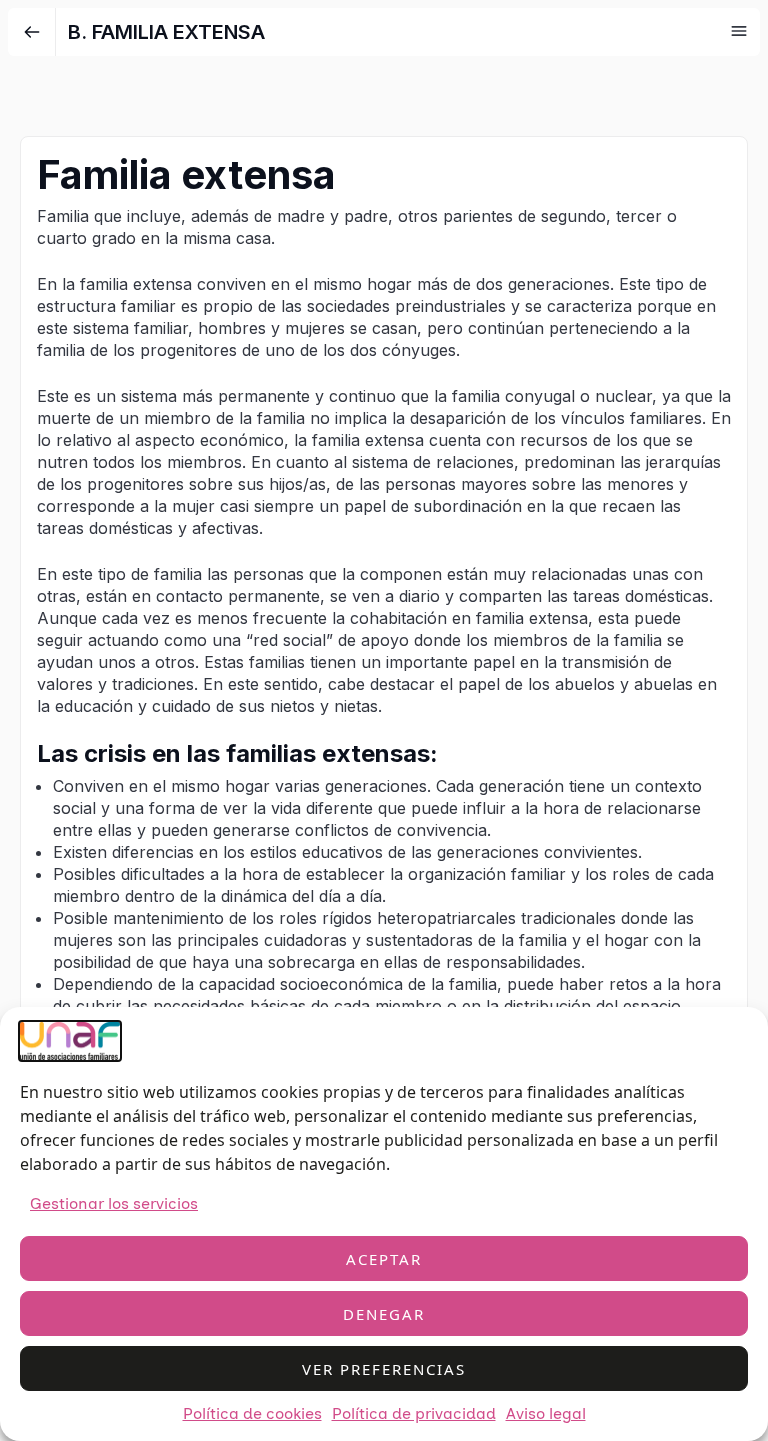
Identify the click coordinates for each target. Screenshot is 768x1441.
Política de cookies (252, 1413)
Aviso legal (546, 1413)
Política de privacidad (414, 1413)
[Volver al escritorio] (32, 32)
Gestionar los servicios (114, 1203)
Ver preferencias (384, 1369)
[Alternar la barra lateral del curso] (739, 31)
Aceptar (384, 1259)
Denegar (384, 1314)
